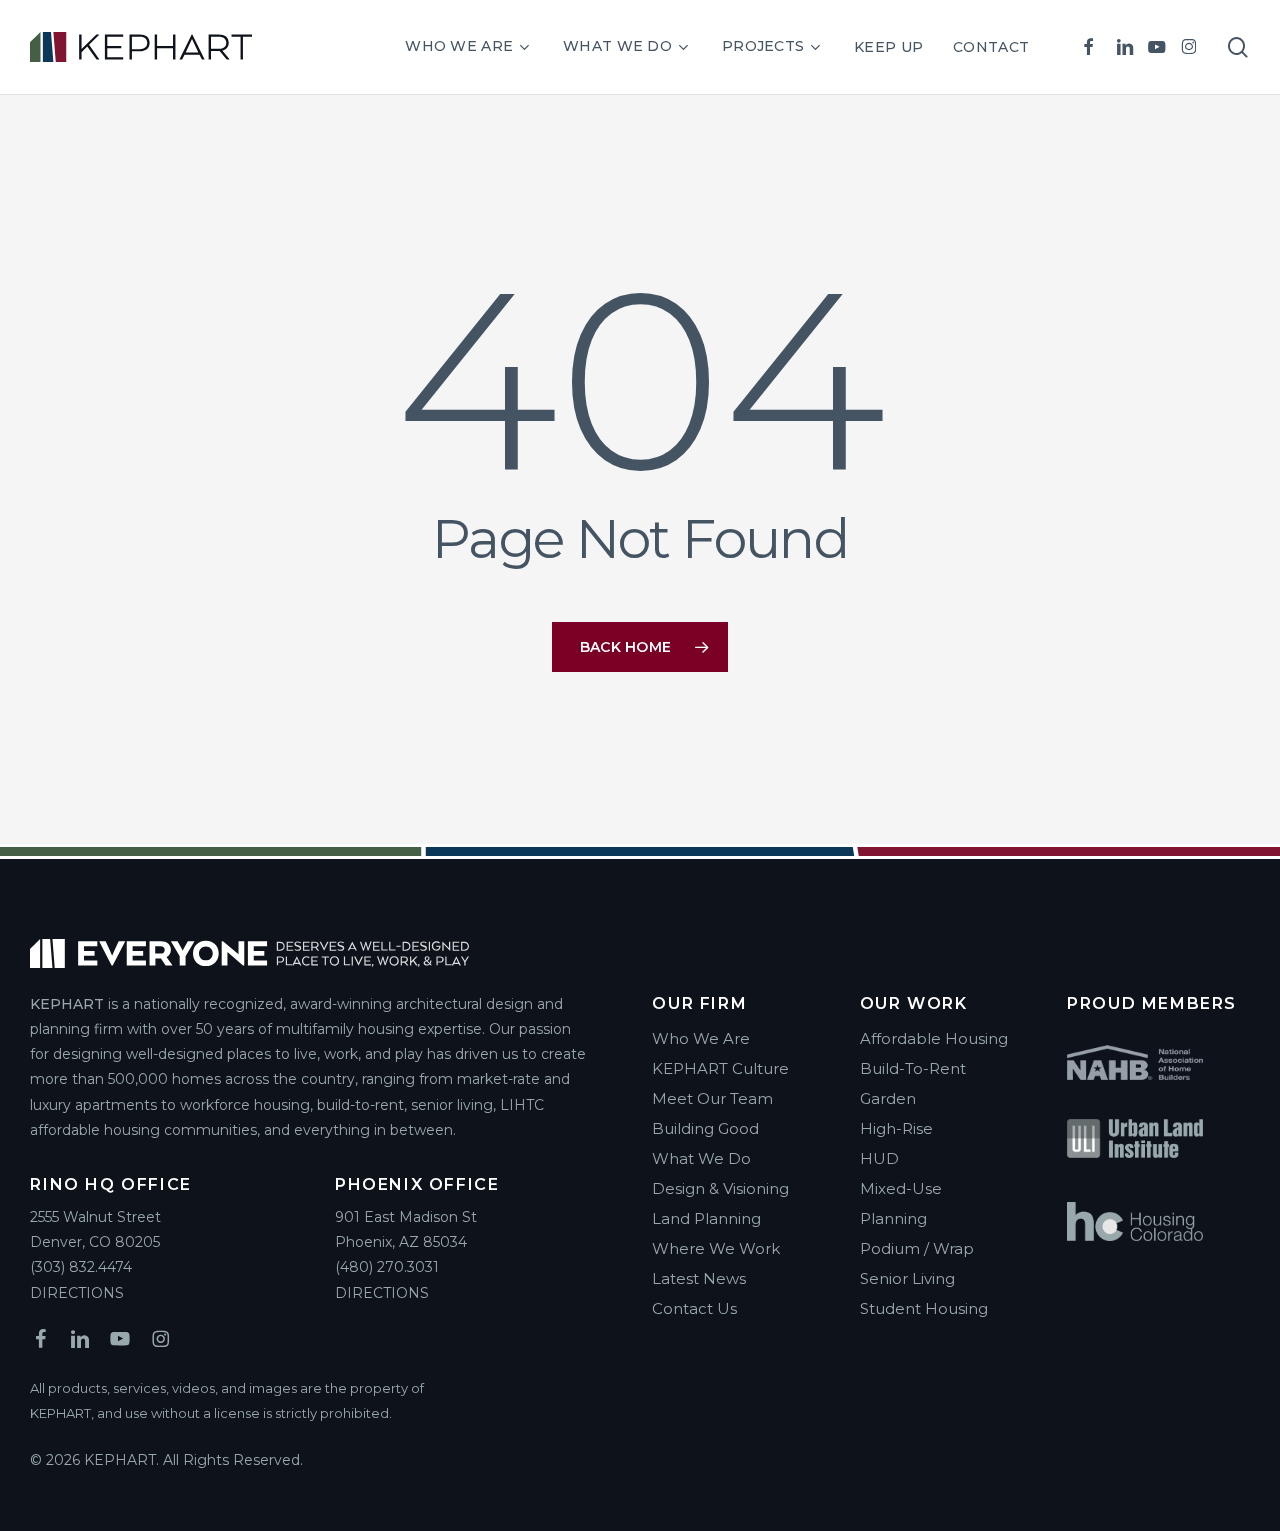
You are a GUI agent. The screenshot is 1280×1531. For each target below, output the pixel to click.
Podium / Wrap (917, 1248)
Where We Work (716, 1248)
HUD (879, 1158)
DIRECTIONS (77, 1293)
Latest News (699, 1278)
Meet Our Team (712, 1098)
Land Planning (706, 1218)
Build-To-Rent (913, 1068)
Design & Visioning (720, 1188)
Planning (893, 1218)
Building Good (705, 1128)
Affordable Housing (934, 1038)
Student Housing (924, 1308)
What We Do (701, 1158)
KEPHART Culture (720, 1068)
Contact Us (694, 1308)
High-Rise (896, 1128)
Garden (888, 1098)
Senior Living (907, 1278)
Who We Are (701, 1038)
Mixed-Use (901, 1188)
